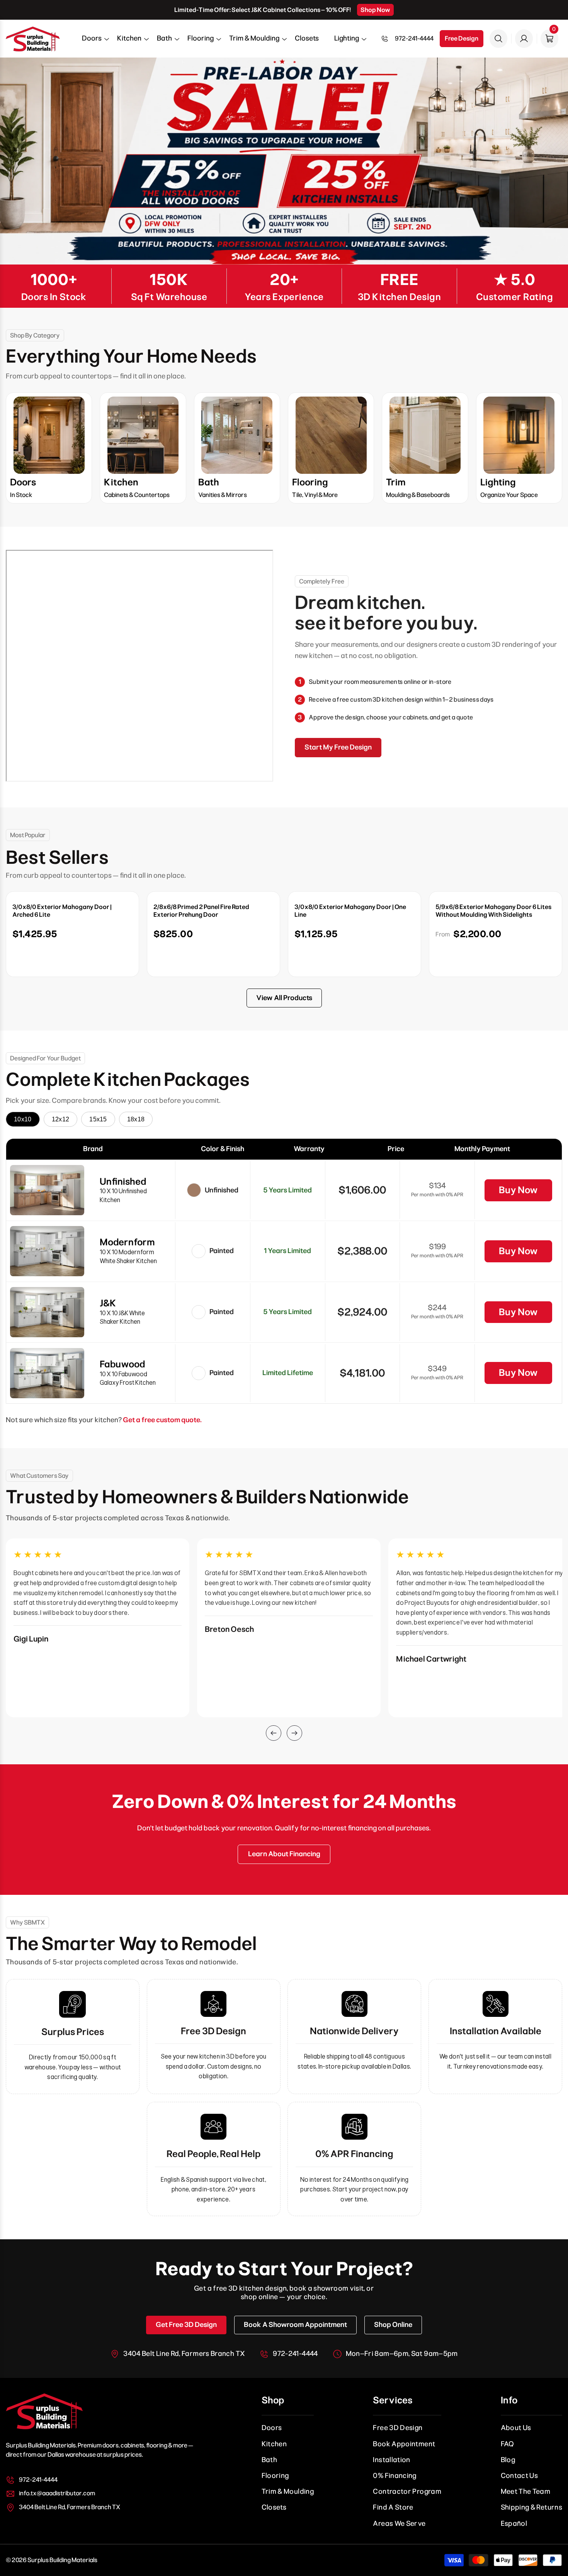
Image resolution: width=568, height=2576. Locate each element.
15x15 (98, 1119)
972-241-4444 (414, 38)
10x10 (23, 1119)
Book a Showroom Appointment (295, 2325)
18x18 (136, 1119)
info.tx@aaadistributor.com (57, 2493)
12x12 (61, 1119)
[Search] (498, 39)
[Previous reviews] (274, 1733)
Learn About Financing (284, 1854)
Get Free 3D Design (186, 2325)
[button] (92, 41)
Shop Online (393, 2325)
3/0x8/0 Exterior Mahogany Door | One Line (350, 911)
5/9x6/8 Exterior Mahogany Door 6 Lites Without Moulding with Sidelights (493, 911)
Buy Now (518, 1190)
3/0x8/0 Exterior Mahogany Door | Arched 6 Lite (62, 911)
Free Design (462, 38)
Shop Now (375, 10)
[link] (284, 161)
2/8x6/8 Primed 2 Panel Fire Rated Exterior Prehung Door (201, 911)
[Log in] (524, 39)
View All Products (284, 998)
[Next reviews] (294, 1733)
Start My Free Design (338, 747)
